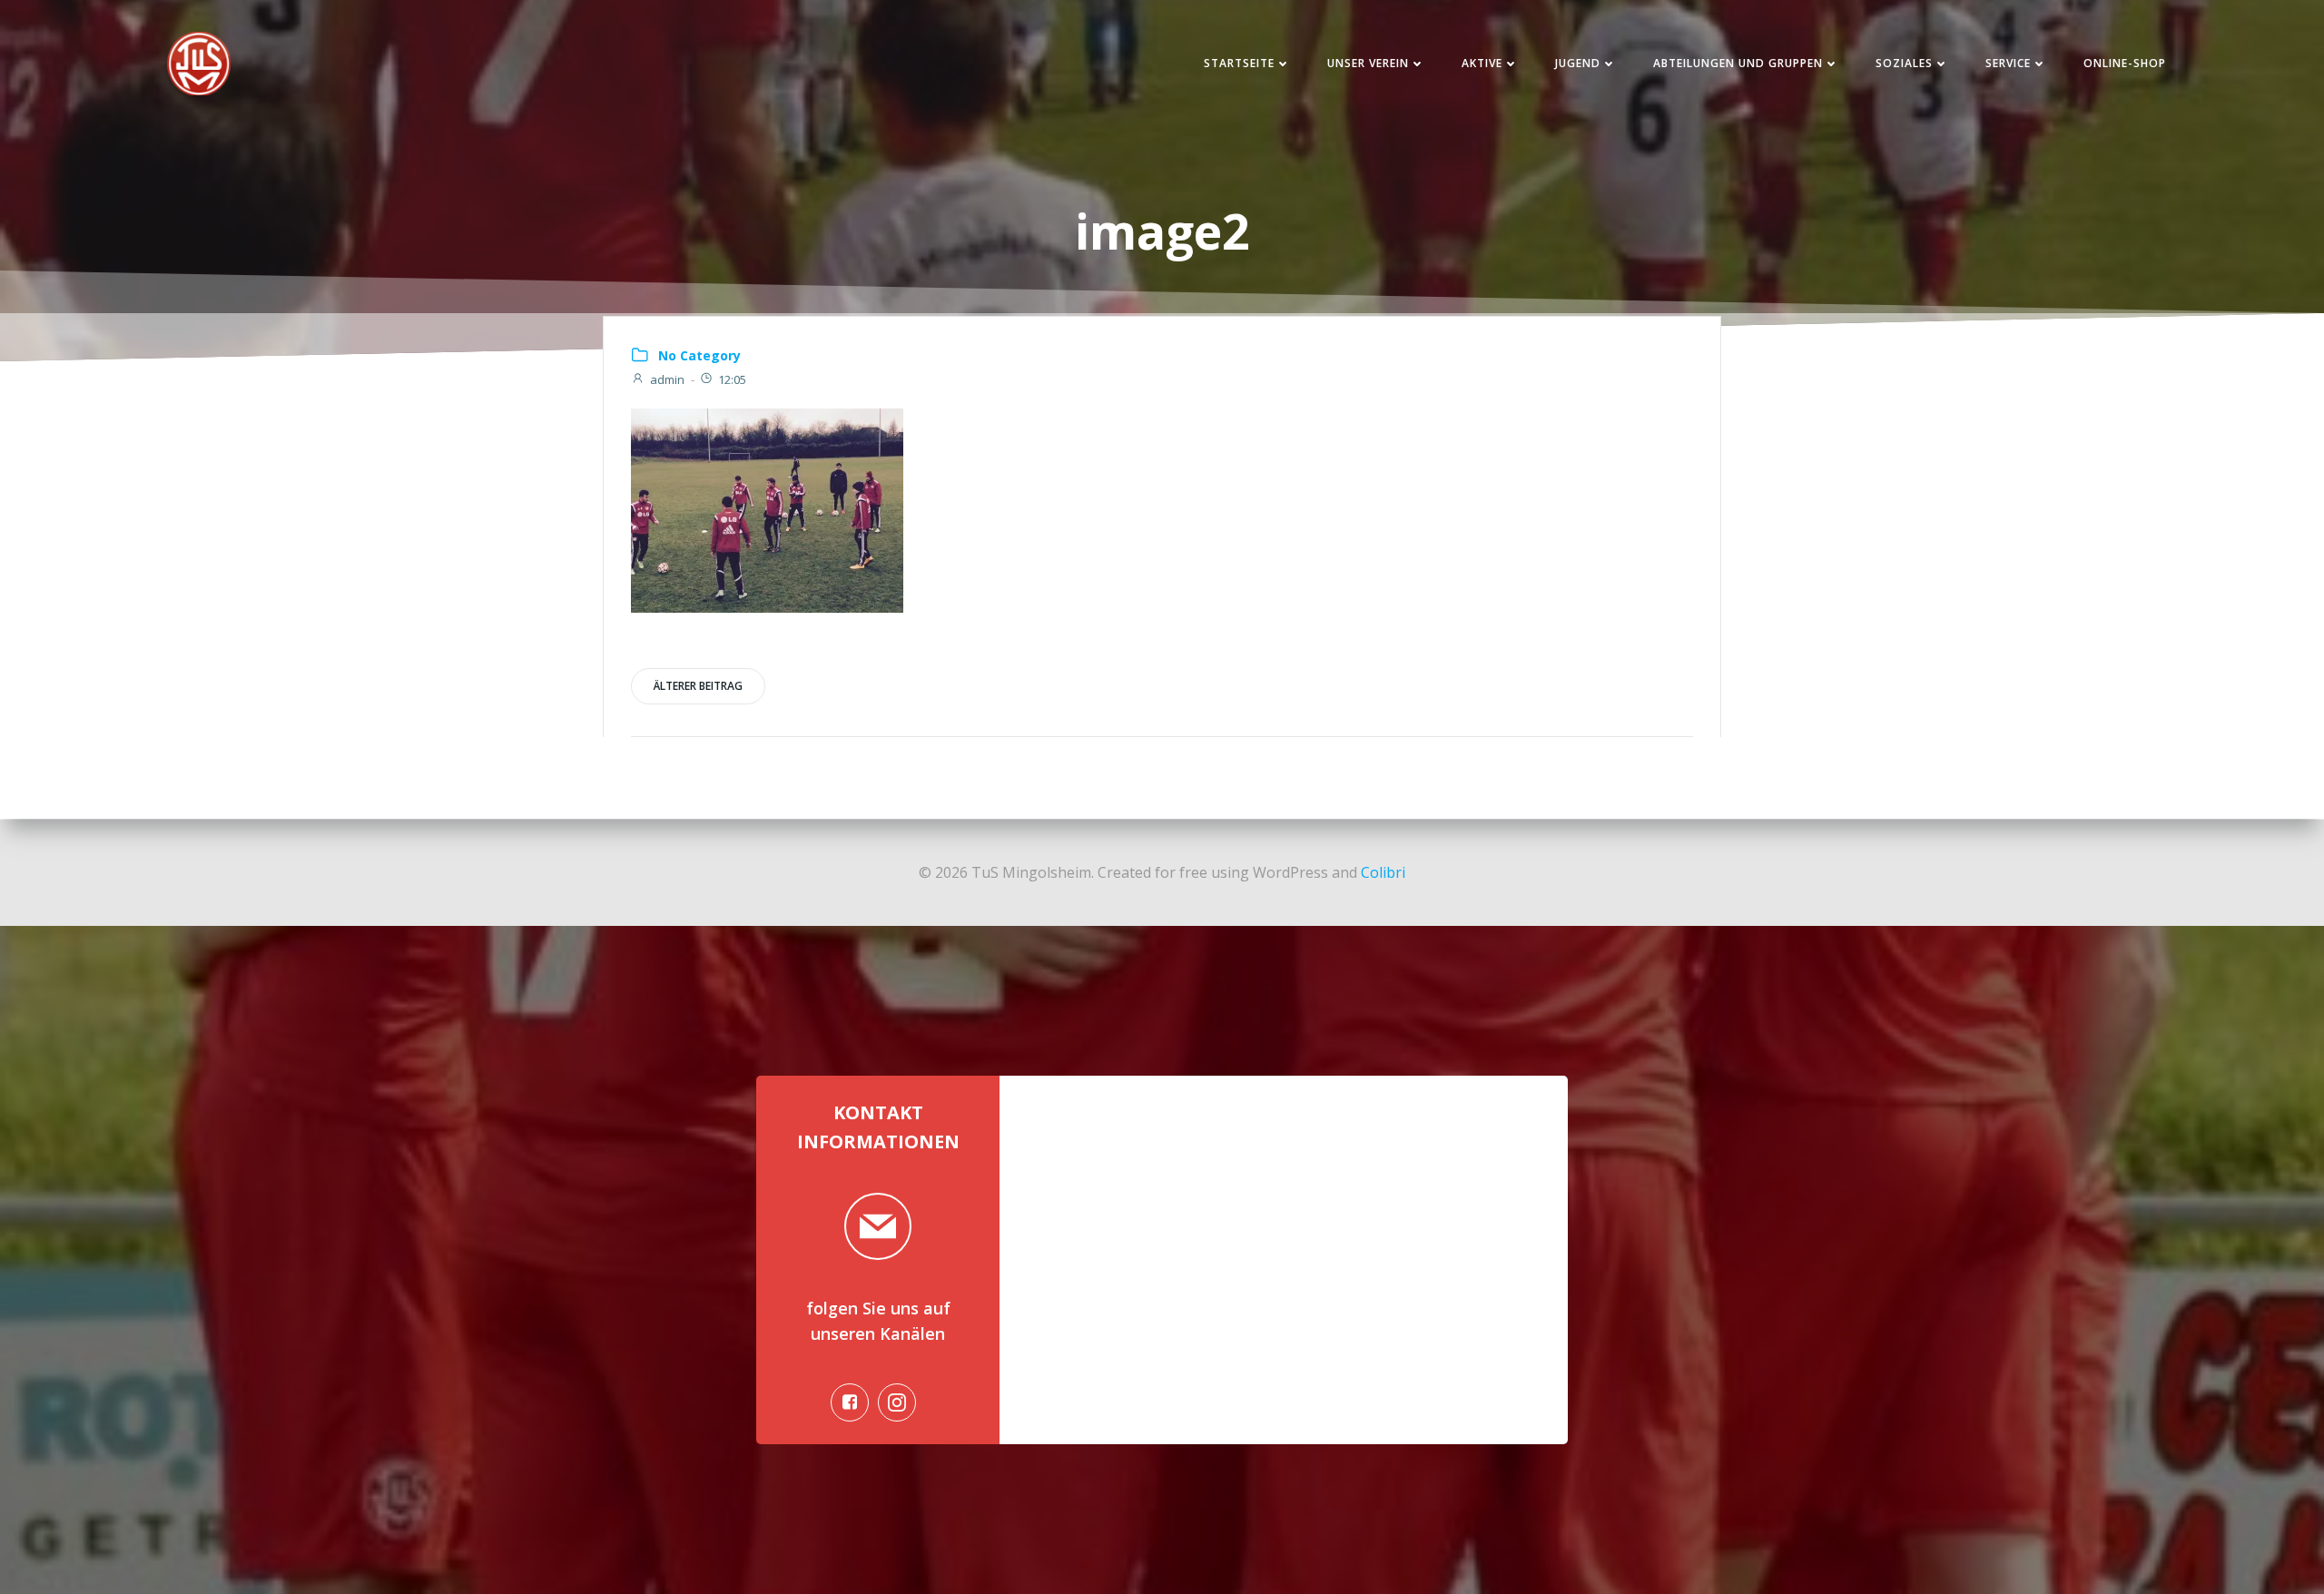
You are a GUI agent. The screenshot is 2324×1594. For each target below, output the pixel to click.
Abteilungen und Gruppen (1738, 63)
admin (667, 379)
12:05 (732, 379)
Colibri (1383, 872)
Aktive (1482, 63)
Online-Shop (2125, 63)
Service (2008, 63)
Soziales (1904, 63)
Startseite (1239, 63)
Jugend (1578, 63)
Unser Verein (1368, 63)
